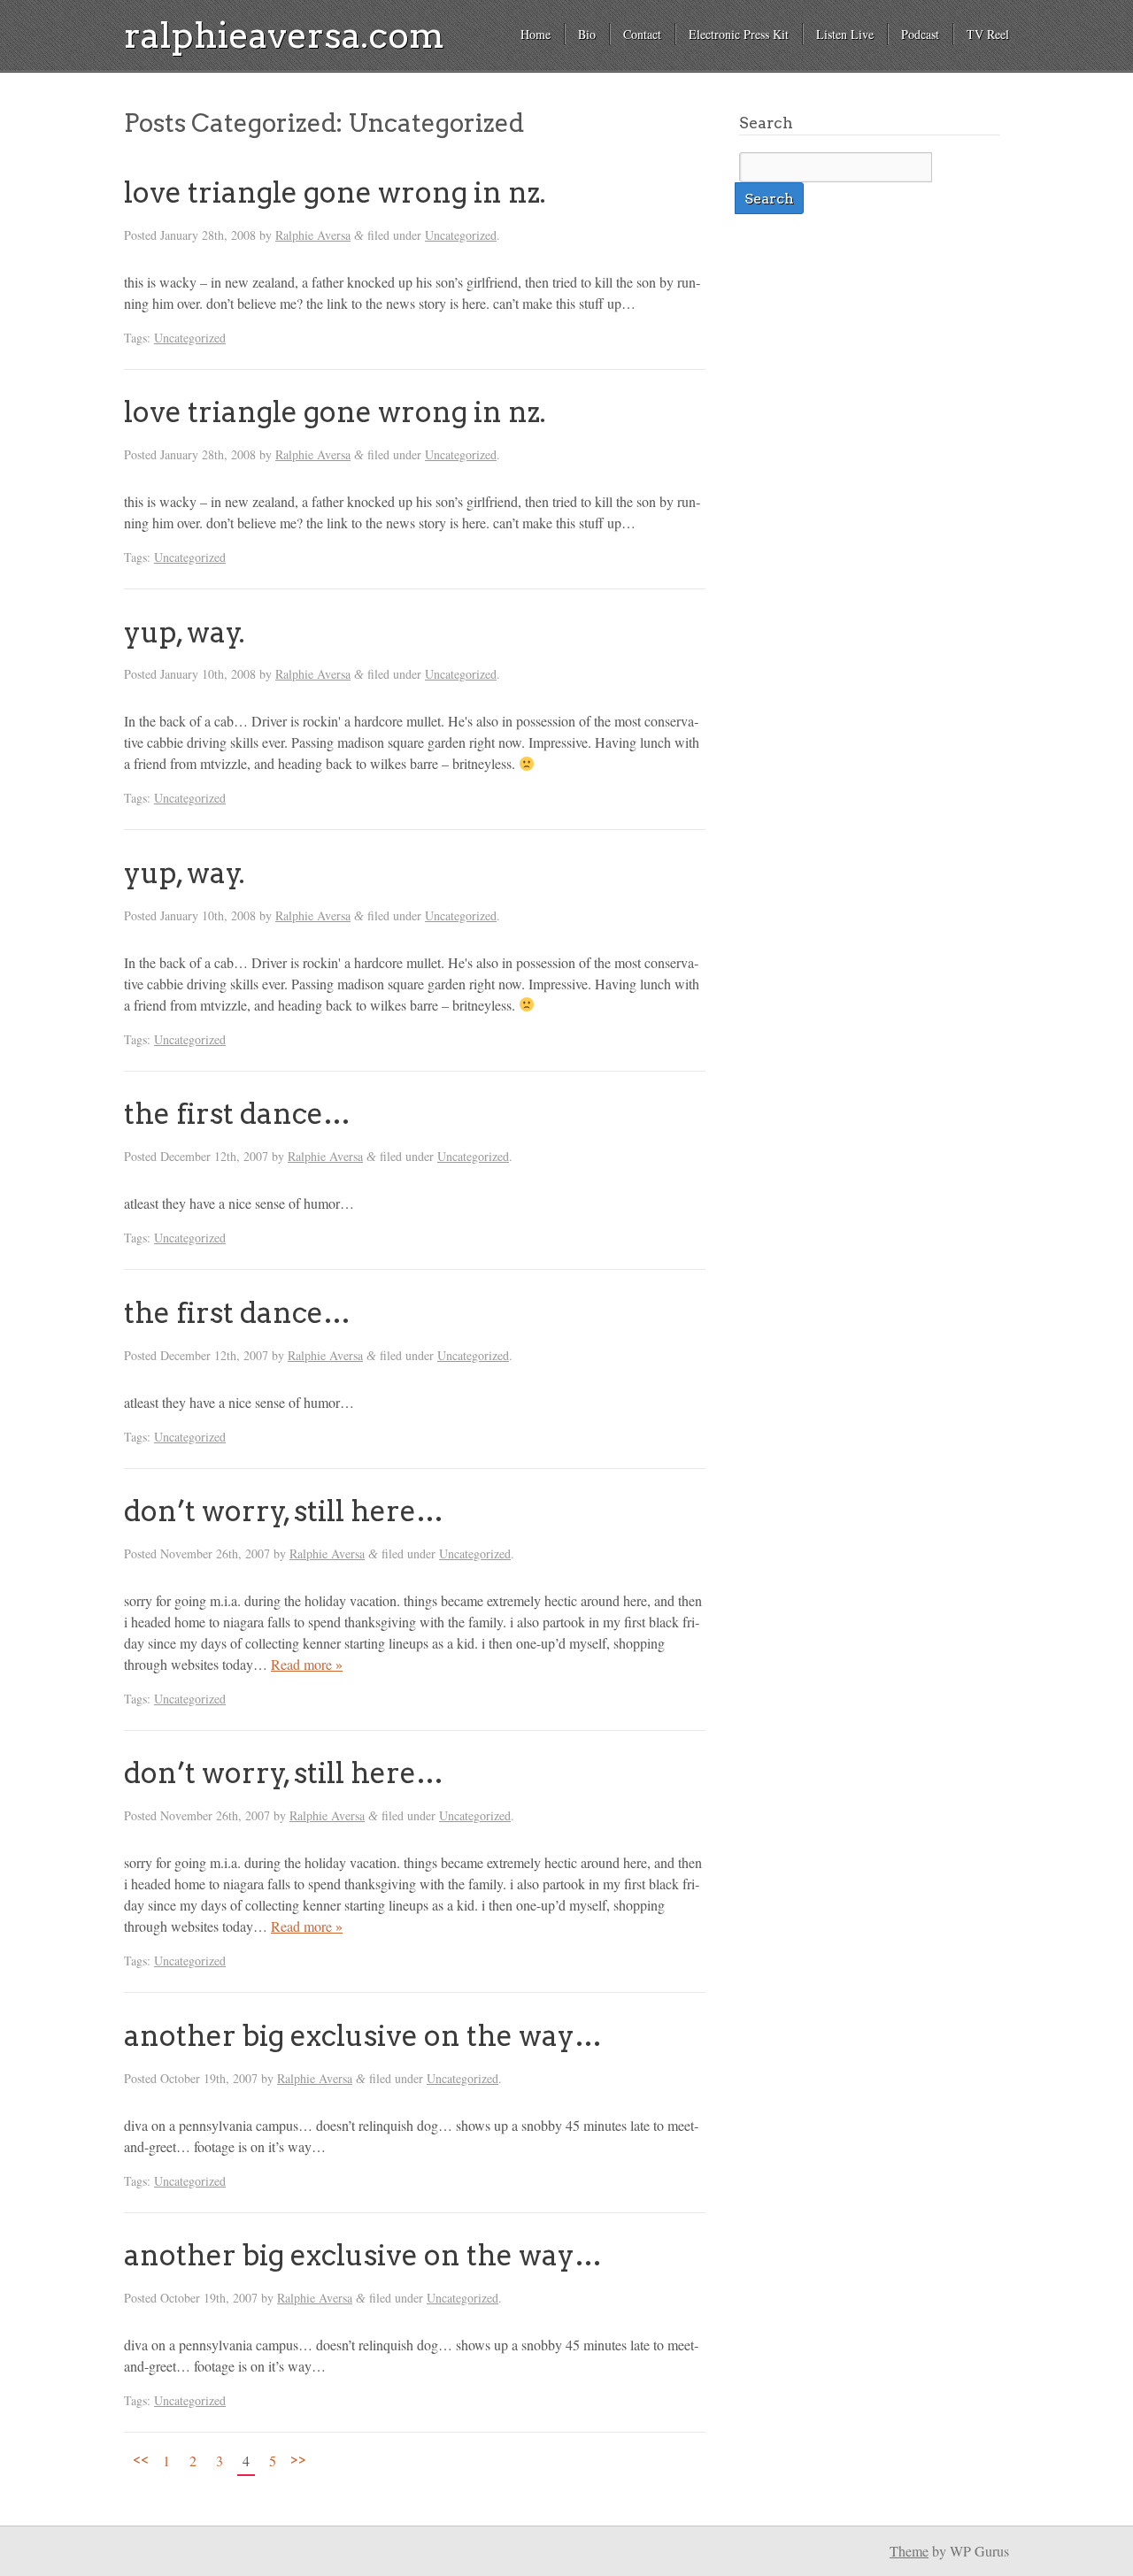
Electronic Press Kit (739, 34)
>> (298, 2458)
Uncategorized (461, 235)
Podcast (920, 34)
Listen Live (845, 34)
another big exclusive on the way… (363, 2036)
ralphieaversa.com (284, 35)
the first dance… (237, 1114)
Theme (909, 2551)
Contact (642, 34)
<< (141, 2458)
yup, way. (185, 632)
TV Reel (988, 34)
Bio (587, 34)
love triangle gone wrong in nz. (335, 192)
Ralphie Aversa (313, 235)
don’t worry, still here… (284, 1511)
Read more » (307, 1664)
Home (536, 34)
